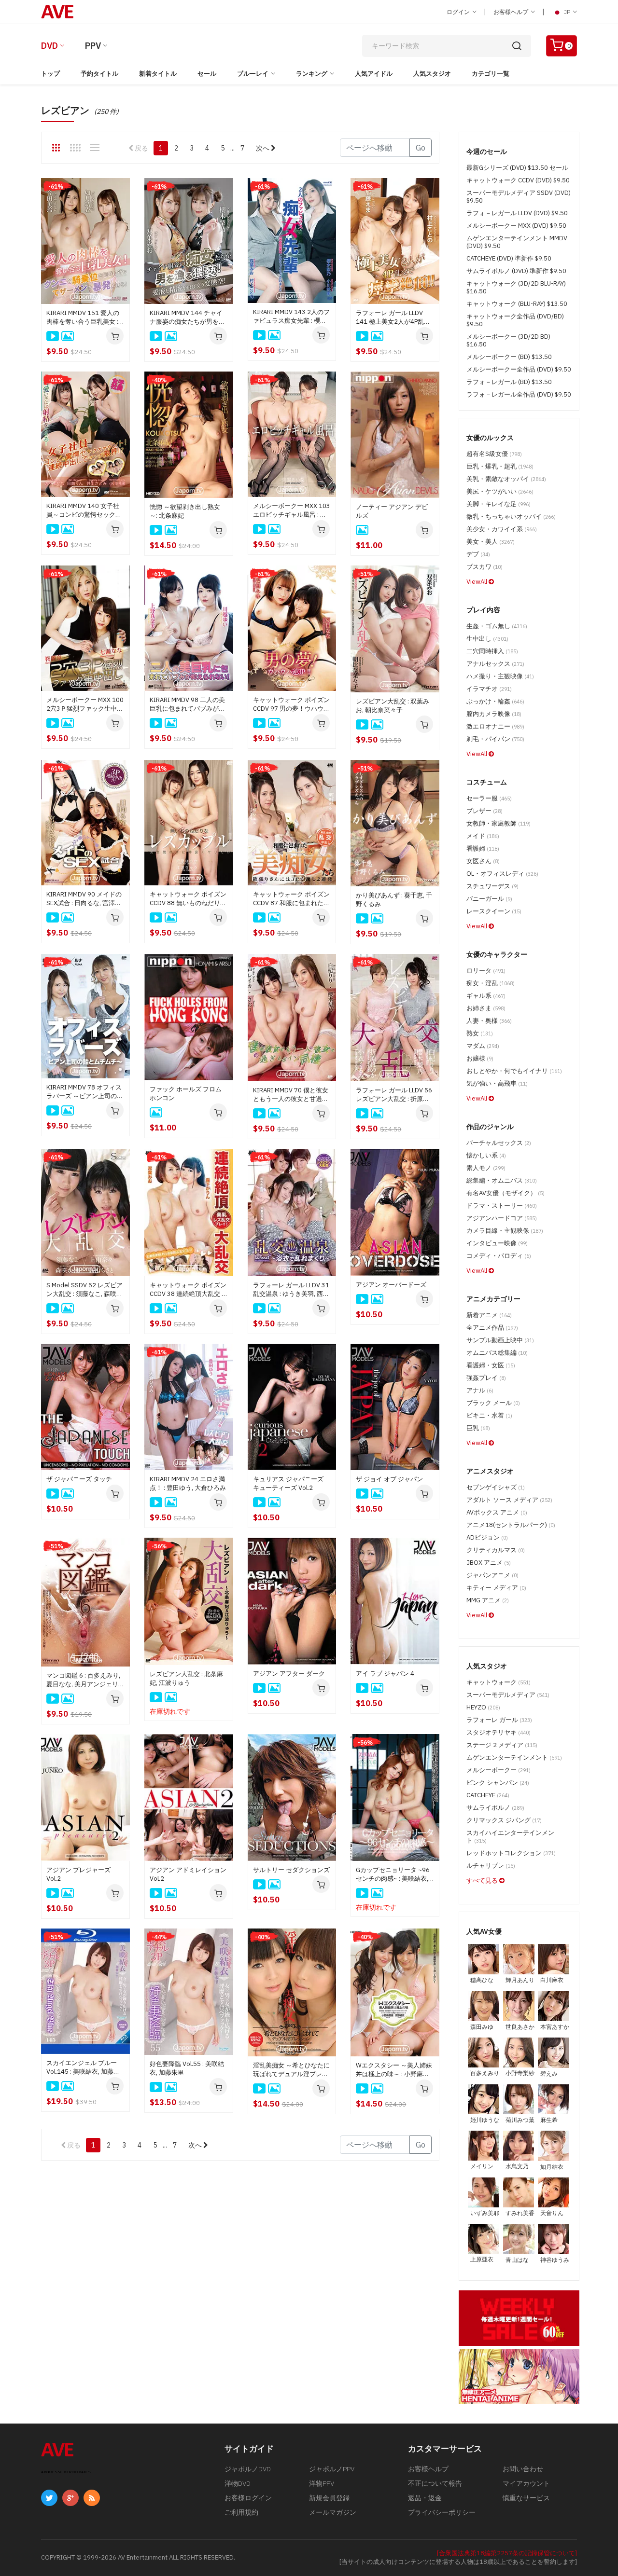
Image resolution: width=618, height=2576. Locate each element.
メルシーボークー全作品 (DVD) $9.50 (519, 369)
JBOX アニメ (489, 1563)
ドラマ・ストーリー (502, 1205)
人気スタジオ (432, 74)
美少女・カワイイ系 (502, 529)
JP (567, 12)
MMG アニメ (488, 1600)
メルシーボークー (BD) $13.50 (509, 357)
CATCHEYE (488, 1795)
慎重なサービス (526, 2498)
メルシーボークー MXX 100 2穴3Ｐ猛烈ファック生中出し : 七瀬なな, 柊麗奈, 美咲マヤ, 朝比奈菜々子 (85, 704)
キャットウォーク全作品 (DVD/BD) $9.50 (515, 320)
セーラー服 (489, 798)
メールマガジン (333, 2512)
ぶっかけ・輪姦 (495, 701)
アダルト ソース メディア (509, 1500)
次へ (263, 148)
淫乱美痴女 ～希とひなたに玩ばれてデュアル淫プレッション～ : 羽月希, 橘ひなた (291, 2070)
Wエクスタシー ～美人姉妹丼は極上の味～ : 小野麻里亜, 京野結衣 (394, 2070)
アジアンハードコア (502, 1218)
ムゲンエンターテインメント (514, 1757)
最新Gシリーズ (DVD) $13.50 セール (517, 168)
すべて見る (483, 1880)
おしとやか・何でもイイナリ (514, 1071)
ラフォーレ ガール (499, 1720)
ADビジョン (487, 1537)
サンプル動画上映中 (500, 1340)
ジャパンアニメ (492, 1575)
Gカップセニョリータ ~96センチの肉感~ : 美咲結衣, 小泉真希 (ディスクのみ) (393, 1874)
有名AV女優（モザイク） (506, 1193)
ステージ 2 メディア (502, 1745)
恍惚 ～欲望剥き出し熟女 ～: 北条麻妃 (185, 511)
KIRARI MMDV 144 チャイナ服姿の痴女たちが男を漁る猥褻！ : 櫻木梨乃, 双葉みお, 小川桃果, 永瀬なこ (188, 317)
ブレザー (485, 811)
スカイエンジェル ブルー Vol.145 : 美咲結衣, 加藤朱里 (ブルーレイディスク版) (84, 2067)
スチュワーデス (492, 886)
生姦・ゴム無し (497, 626)
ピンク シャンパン (498, 1783)
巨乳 (478, 1428)
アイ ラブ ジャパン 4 (385, 1674)
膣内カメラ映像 (494, 714)
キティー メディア (496, 1588)
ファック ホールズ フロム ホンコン (186, 1094)
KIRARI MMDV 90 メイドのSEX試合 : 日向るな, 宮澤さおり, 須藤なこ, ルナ (84, 899)
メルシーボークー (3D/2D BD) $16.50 (508, 340)
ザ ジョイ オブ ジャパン (389, 1479)
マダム (483, 1046)
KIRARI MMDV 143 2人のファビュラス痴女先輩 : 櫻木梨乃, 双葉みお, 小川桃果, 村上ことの (292, 317)
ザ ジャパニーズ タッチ (79, 1479)
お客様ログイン (248, 2498)
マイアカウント (526, 2483)
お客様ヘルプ (512, 12)
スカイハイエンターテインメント (510, 1837)
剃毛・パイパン (495, 739)
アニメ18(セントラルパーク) (511, 1525)
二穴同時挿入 (492, 651)
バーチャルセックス (499, 1143)
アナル (480, 1390)
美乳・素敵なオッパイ (506, 479)
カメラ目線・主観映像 (505, 1231)
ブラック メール (493, 1403)
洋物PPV (322, 2483)
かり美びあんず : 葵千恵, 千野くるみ (394, 900)
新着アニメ (489, 1315)
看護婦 (483, 848)
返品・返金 (425, 2498)
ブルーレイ (253, 74)
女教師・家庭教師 (499, 823)
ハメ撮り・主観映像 (500, 676)
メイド (483, 836)
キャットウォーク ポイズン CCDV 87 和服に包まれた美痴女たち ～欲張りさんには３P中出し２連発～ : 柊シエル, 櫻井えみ (291, 899)
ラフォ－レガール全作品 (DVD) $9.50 (519, 394)
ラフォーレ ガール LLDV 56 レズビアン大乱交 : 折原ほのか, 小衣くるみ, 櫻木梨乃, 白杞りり (394, 1095)
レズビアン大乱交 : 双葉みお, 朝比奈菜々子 (393, 706)
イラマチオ (489, 689)
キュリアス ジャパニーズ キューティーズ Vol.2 (288, 1483)
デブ (478, 554)
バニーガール (489, 899)
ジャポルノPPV (332, 2469)
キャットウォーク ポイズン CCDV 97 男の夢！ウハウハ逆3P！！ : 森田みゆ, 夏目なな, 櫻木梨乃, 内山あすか (292, 704)
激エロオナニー (495, 726)
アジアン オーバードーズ (391, 1285)
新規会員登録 (329, 2498)
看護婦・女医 (491, 1365)
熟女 (480, 1033)
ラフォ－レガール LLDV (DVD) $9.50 (517, 213)
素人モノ (486, 1168)
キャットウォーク (499, 1682)
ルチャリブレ (491, 1866)
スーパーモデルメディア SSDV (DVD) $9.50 (519, 197)
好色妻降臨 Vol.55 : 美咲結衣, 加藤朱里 (187, 2068)
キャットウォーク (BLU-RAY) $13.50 (517, 304)
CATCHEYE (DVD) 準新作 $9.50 (509, 258)
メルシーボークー (499, 1770)
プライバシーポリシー (442, 2512)
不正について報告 (435, 2483)
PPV (93, 46)
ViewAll (478, 582)
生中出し (487, 639)
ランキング (312, 74)
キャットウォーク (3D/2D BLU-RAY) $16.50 (516, 287)
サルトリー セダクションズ (291, 1870)
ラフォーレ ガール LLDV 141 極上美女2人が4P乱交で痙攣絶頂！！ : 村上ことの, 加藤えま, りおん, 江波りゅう (395, 317)
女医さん (483, 861)
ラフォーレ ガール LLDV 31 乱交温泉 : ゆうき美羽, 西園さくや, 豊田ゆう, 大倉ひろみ (291, 1290)
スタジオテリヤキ (499, 1732)
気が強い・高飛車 (497, 1083)
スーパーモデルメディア (508, 1695)
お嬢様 (480, 1058)
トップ (50, 74)
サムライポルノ (495, 1808)
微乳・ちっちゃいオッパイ (511, 517)
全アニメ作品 (492, 1328)
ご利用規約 (241, 2512)
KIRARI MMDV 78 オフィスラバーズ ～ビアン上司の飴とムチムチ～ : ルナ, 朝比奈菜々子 (85, 1092)
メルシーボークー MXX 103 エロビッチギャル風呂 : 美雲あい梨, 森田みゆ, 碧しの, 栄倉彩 (292, 510)
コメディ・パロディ (499, 1256)
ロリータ (486, 971)
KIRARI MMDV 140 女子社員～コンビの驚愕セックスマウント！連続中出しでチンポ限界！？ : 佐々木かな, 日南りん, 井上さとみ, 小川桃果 (84, 510)
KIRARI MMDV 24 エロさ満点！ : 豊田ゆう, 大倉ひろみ (188, 1483)
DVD (49, 46)
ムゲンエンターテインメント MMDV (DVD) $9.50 (517, 242)
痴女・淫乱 (491, 983)
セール (207, 74)
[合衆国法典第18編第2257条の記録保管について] (507, 2553)
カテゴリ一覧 (491, 74)
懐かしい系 (486, 1155)
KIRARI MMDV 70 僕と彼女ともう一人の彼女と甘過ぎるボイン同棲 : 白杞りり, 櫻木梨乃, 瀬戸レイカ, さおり (291, 1095)
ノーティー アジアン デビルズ (392, 511)
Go (421, 148)
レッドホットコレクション (511, 1853)
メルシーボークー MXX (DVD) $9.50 (516, 226)
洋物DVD (238, 2483)
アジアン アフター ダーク (289, 1674)
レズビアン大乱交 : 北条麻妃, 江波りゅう (186, 1678)
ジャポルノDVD (248, 2469)
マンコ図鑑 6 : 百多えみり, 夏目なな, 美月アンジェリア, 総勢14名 (83, 1680)
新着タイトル (158, 74)
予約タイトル (99, 74)
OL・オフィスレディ (502, 874)
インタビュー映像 (497, 1243)
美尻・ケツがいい (500, 491)
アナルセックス (495, 664)
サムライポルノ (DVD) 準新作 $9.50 (516, 271)
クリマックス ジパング (504, 1820)
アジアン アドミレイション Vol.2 (188, 1874)
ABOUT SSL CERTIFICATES (66, 2472)
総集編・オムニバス (502, 1180)
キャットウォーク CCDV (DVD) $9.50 (518, 180)
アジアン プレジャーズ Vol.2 (78, 1874)
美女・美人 (491, 542)
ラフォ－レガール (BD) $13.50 (509, 382)
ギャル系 (486, 996)
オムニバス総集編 (497, 1353)
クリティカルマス (496, 1550)
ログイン (459, 12)
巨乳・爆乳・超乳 (500, 466)
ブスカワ (485, 567)
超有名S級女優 (494, 454)
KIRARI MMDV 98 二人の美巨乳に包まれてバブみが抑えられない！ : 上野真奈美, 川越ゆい (187, 704)
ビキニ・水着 (489, 1415)
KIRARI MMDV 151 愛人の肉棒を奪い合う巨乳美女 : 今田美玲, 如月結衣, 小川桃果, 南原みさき (84, 317)
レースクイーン (494, 911)
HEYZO (483, 1707)
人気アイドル (374, 74)
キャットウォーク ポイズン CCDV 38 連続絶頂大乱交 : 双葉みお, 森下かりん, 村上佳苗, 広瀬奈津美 (188, 1290)
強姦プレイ (486, 1378)
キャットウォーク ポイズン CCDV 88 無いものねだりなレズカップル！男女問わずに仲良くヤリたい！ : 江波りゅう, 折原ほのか (188, 899)
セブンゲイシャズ (496, 1487)
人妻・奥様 (489, 1021)
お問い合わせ (523, 2469)
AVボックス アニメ (497, 1512)
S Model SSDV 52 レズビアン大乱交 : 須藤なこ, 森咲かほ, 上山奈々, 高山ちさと (84, 1290)
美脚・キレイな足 (499, 504)
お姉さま (486, 1008)
